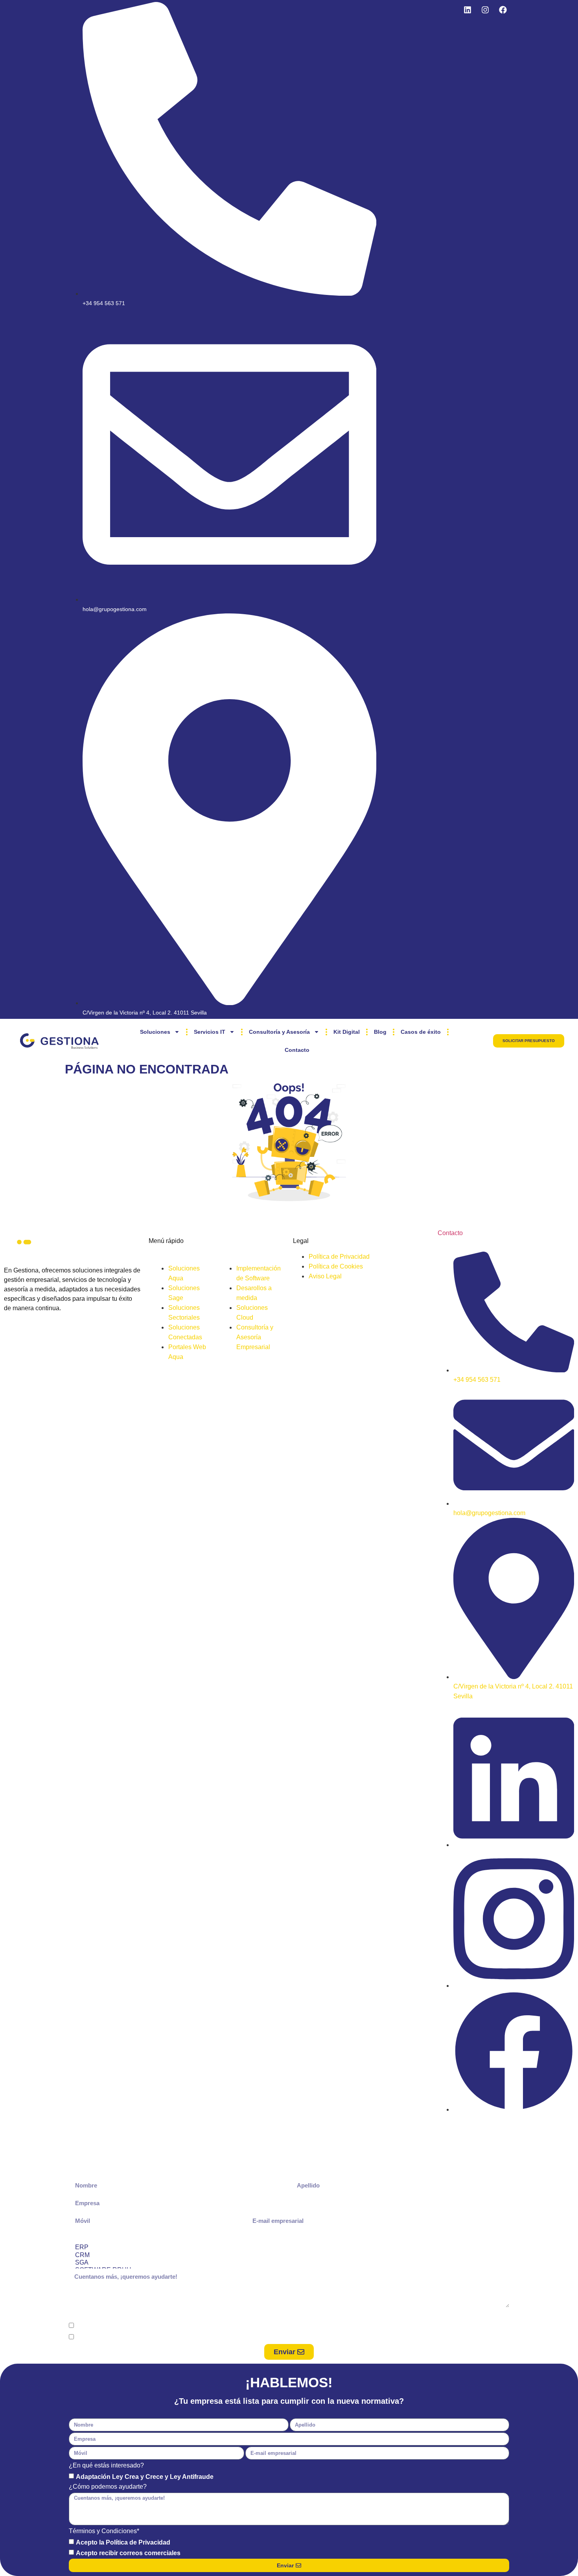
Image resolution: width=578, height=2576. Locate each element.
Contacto (297, 1050)
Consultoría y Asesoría (279, 1032)
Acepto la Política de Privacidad (123, 2326)
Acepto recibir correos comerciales (128, 2338)
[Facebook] (503, 10)
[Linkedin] (468, 10)
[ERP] (288, 2247)
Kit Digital (347, 1032)
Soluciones (155, 1032)
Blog (380, 1032)
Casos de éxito (421, 1032)
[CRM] (288, 2255)
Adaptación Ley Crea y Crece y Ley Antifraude (145, 2477)
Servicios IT (210, 1032)
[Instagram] (485, 10)
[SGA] (288, 2263)
